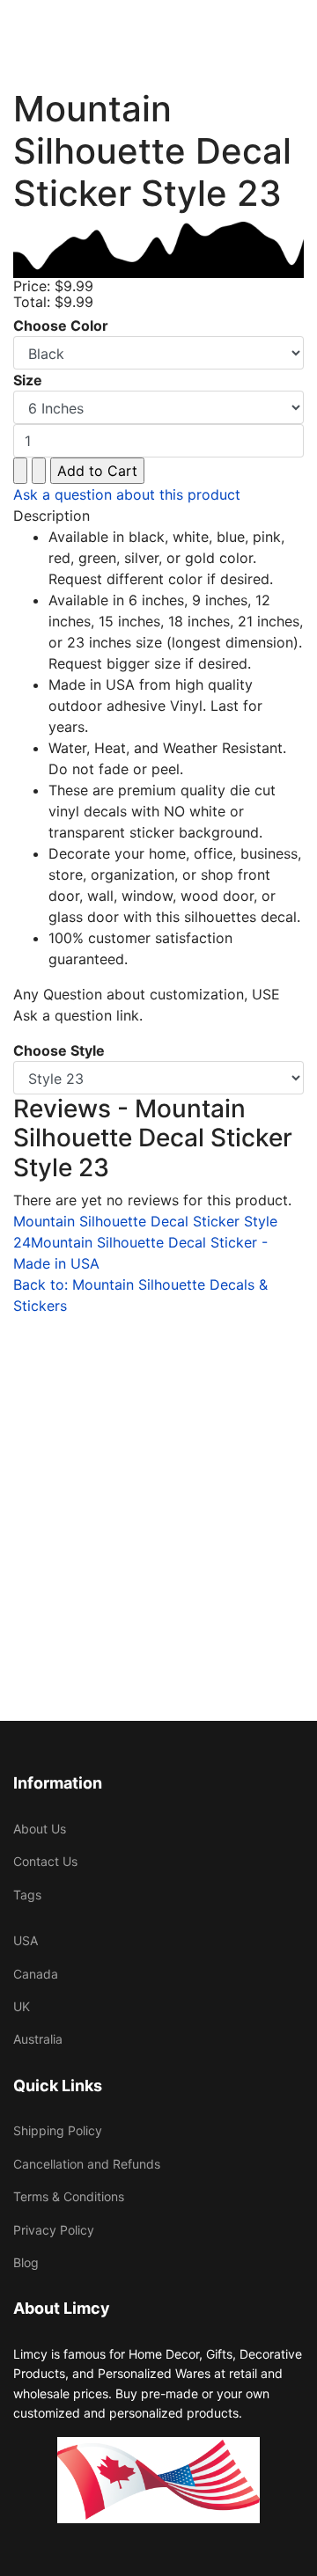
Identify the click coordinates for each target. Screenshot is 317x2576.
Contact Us (45, 1861)
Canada (36, 1974)
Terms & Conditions (69, 2196)
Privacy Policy (54, 2230)
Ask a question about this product (127, 494)
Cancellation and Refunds (87, 2164)
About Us (40, 1829)
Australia (38, 2039)
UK (22, 2006)
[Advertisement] (158, 1475)
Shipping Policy (58, 2130)
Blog (26, 2262)
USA (26, 1940)
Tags (27, 1895)
